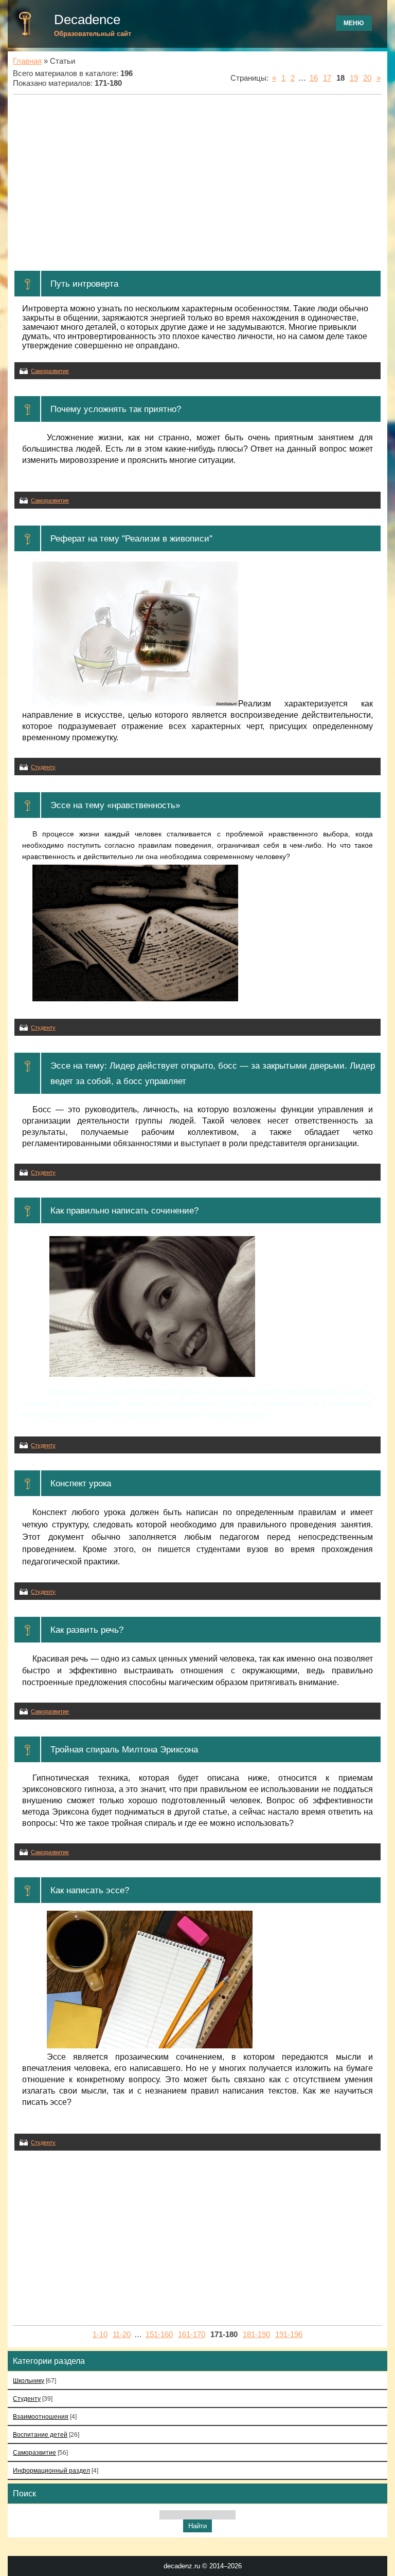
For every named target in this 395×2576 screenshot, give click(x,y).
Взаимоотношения (41, 2416)
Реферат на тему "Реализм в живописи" (131, 538)
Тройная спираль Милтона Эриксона (124, 1749)
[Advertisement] (197, 182)
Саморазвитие (50, 371)
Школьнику (29, 2381)
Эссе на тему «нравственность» (115, 805)
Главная (27, 61)
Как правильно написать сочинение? (124, 1210)
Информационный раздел (51, 2470)
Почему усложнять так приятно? (116, 409)
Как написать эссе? (90, 1890)
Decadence (87, 20)
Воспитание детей (40, 2434)
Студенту (43, 767)
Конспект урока (81, 1483)
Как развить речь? (87, 1630)
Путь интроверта (84, 284)
